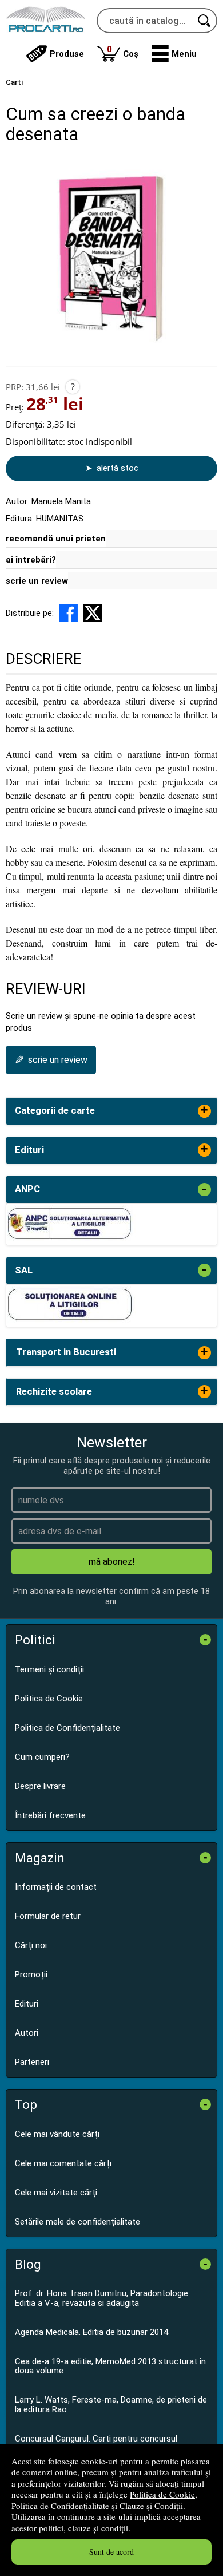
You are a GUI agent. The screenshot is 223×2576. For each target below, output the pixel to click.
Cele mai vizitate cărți (56, 2193)
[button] (174, 54)
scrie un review (37, 581)
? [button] (73, 387)
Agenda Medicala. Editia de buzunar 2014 (91, 2332)
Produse (67, 54)
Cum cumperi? (42, 1757)
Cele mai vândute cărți (57, 2134)
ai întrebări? (31, 560)
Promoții (31, 1974)
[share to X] (93, 613)
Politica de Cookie (162, 2494)
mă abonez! (112, 1562)
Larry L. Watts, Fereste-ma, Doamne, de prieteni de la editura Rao (111, 2405)
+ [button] (204, 1111)
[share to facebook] (69, 613)
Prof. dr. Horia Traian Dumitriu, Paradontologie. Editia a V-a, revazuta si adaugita (102, 2298)
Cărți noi (31, 1945)
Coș (123, 51)
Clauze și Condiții (151, 2506)
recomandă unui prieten (56, 539)
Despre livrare (40, 1786)
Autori (27, 2033)
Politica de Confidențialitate (60, 2506)
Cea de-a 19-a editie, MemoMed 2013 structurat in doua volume (110, 2366)
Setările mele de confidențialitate (77, 2222)
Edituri (27, 2004)
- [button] (204, 1190)
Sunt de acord (111, 2552)
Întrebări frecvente (50, 1815)
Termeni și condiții (49, 1669)
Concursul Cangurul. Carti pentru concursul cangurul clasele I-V (96, 2444)
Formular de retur (48, 1916)
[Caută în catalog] (205, 21)
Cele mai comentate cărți (63, 2163)
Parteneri (32, 2062)
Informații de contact (56, 1887)
